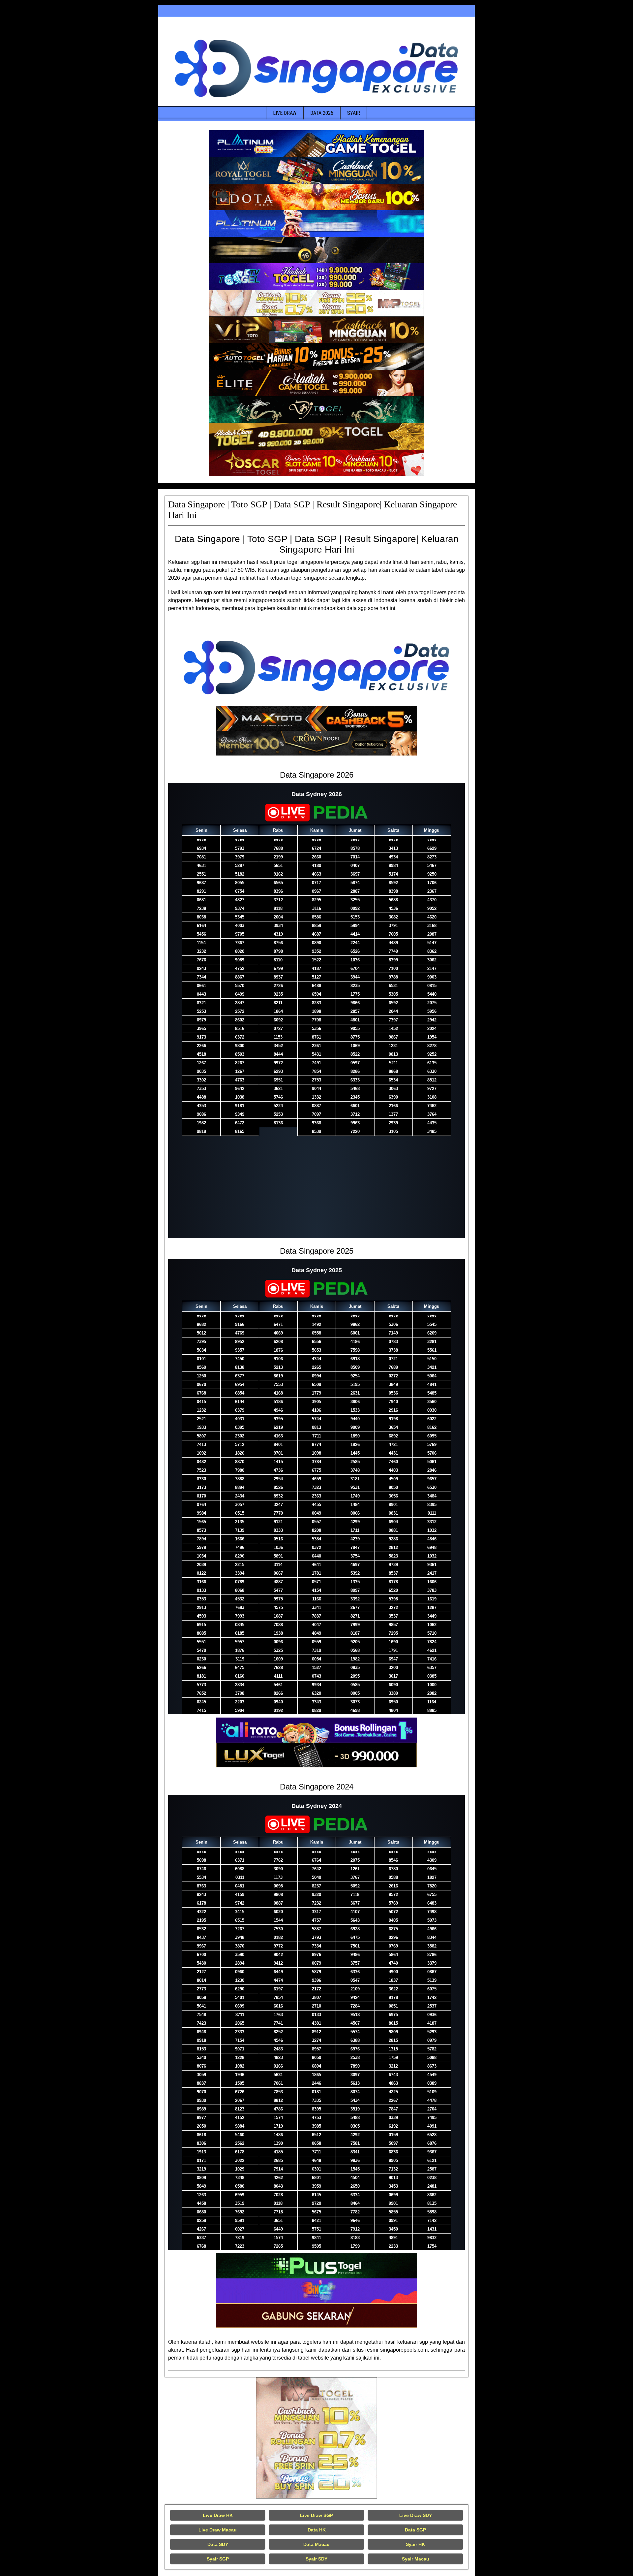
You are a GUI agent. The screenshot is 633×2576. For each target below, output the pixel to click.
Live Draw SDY (416, 2515)
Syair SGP (218, 2559)
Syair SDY (316, 2559)
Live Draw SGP (316, 2515)
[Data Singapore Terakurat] (316, 144)
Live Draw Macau (218, 2530)
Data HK (317, 2530)
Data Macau (316, 2544)
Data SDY (218, 2544)
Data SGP (415, 2530)
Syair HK (415, 2544)
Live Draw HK (218, 2515)
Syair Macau (416, 2559)
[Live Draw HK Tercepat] (316, 2438)
